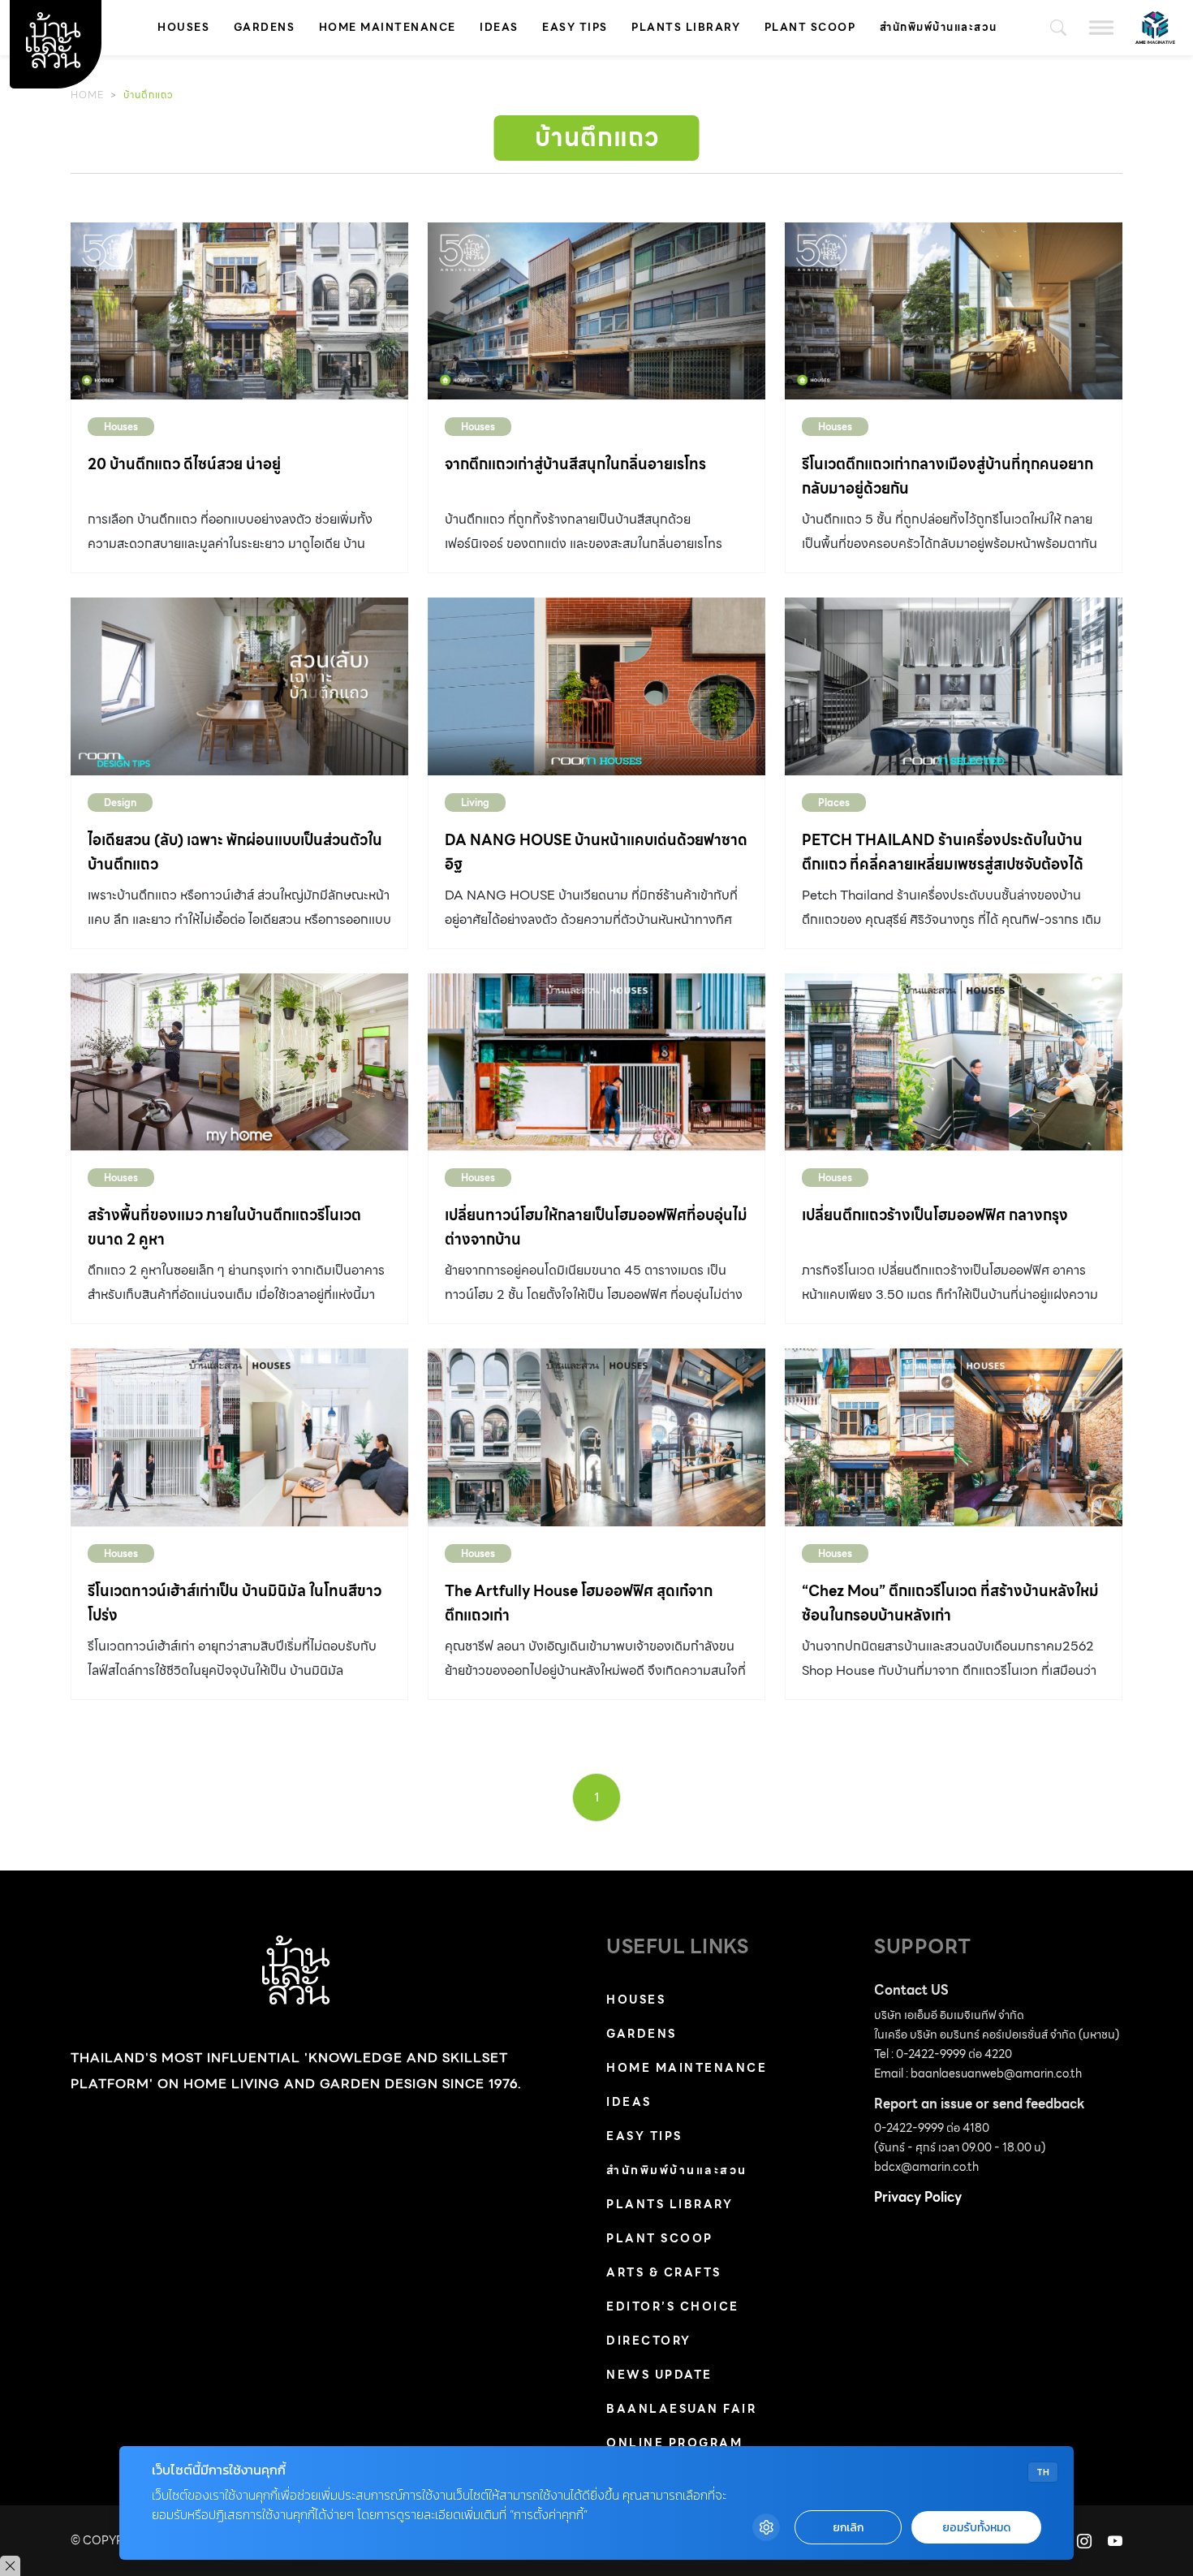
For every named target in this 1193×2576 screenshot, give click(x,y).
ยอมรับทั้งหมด (976, 2528)
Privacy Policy (918, 2197)
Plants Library (686, 27)
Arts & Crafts (664, 2272)
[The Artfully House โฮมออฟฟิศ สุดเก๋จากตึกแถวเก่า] (596, 1437)
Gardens (265, 27)
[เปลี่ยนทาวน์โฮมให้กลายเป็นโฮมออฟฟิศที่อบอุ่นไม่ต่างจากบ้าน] (596, 1062)
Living (475, 803)
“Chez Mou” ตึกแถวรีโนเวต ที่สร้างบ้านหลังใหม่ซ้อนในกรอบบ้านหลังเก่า (950, 1603)
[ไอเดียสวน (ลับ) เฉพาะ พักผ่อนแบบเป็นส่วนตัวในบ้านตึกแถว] (239, 686)
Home (87, 95)
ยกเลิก (848, 2528)
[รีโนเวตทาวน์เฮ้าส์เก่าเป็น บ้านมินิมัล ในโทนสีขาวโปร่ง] (239, 1437)
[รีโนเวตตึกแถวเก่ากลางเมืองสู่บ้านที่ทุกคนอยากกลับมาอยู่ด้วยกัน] (954, 311)
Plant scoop (810, 27)
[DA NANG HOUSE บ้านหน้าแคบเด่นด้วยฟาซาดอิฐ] (596, 686)
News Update (659, 2375)
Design (120, 803)
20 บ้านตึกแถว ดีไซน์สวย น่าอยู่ (184, 464)
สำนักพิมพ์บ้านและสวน (939, 27)
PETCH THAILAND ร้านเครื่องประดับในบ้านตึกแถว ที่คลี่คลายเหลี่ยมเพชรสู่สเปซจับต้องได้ (943, 852)
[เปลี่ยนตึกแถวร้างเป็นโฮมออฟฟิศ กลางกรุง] (954, 1062)
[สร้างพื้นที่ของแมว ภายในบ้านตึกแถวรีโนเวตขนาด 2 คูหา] (239, 1062)
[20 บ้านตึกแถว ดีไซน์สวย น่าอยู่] (239, 311)
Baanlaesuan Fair (681, 2409)
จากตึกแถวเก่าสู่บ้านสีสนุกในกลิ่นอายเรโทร (575, 464)
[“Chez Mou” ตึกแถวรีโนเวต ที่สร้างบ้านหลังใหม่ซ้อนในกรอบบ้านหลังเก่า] (954, 1437)
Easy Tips (575, 27)
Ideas (499, 27)
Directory (649, 2341)
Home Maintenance (388, 27)
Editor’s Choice (673, 2306)
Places (834, 803)
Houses (183, 27)
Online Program (674, 2443)
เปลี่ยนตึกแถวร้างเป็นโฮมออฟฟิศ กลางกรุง (935, 1215)
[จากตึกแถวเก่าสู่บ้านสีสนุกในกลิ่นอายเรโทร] (596, 311)
